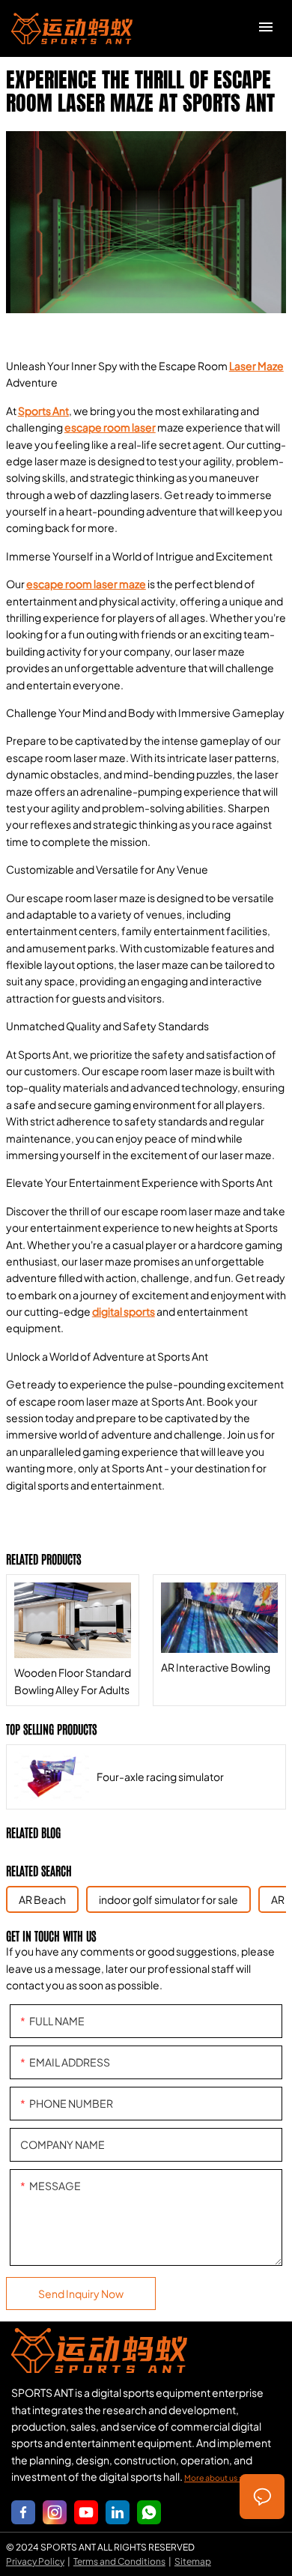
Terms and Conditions (119, 2561)
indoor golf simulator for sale (168, 1899)
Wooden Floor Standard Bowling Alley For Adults (73, 1640)
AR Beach (42, 1899)
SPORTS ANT (72, 28)
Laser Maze (256, 366)
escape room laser (110, 427)
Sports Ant (43, 411)
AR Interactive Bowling (219, 1640)
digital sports (124, 1311)
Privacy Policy (35, 2561)
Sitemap (193, 2561)
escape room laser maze (86, 584)
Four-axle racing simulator (146, 1777)
